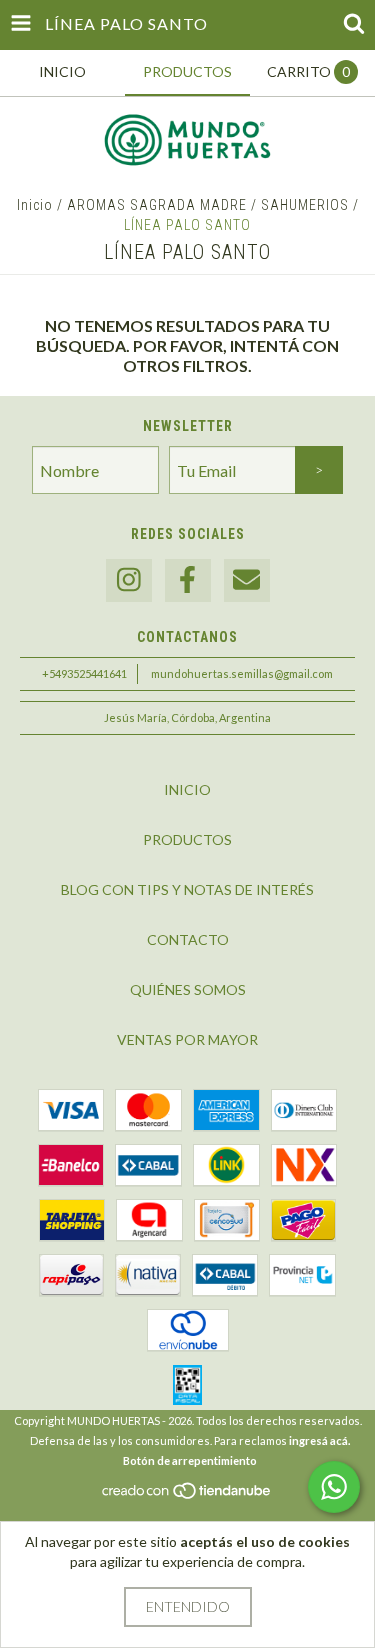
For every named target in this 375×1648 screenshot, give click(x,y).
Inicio (35, 205)
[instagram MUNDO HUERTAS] (129, 580)
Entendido (188, 1606)
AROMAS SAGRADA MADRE (157, 205)
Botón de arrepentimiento (190, 1460)
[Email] (247, 580)
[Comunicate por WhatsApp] (334, 1487)
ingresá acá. (319, 1440)
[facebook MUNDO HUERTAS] (188, 580)
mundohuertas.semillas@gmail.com (242, 673)
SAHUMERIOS (305, 205)
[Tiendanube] (187, 1495)
